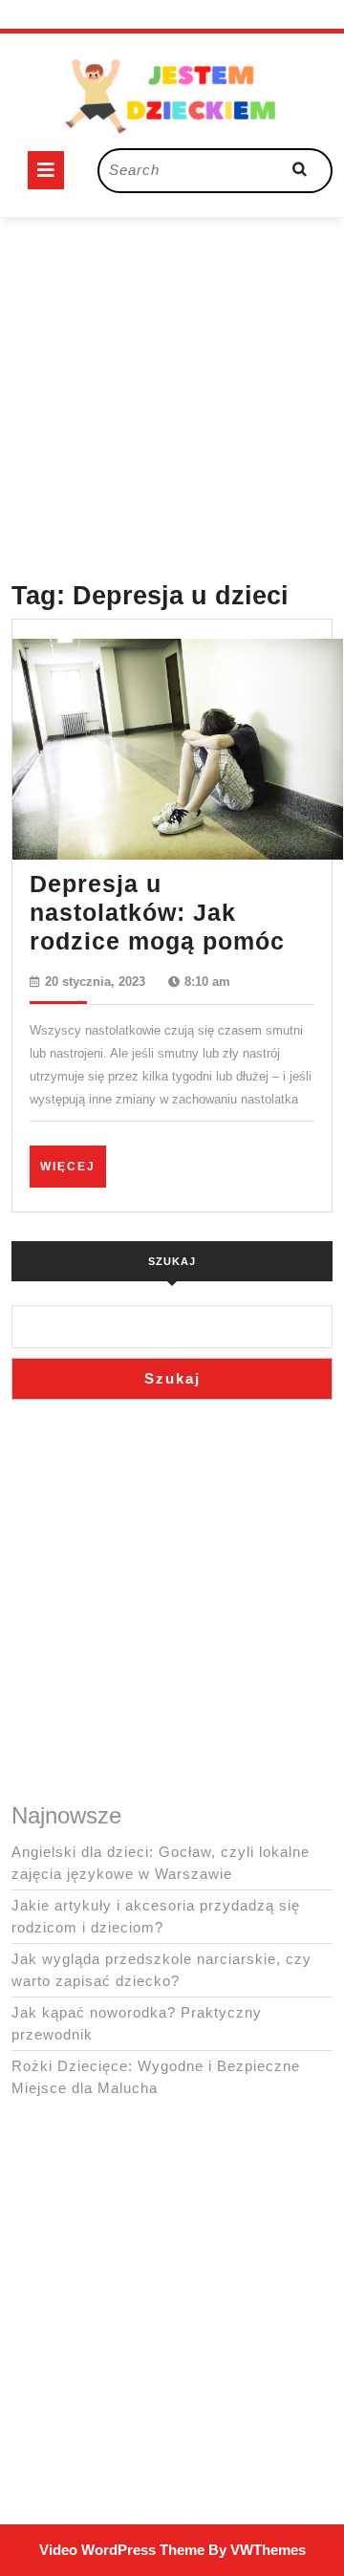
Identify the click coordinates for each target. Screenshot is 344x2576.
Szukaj (172, 1261)
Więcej (73, 1166)
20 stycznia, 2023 (95, 982)
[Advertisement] (172, 389)
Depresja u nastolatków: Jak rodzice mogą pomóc (157, 912)
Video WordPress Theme (122, 2550)
